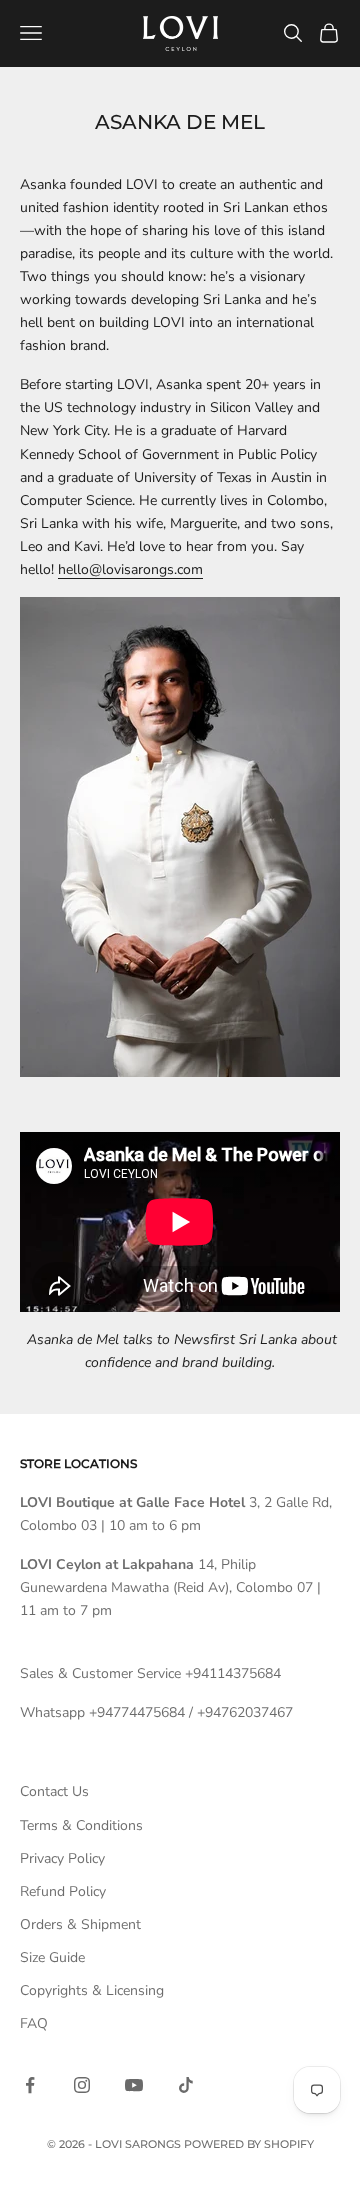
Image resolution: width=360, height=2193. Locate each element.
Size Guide (52, 1957)
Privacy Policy (62, 1858)
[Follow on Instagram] (82, 2085)
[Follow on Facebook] (30, 2085)
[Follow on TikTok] (186, 2085)
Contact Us (54, 1791)
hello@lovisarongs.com (130, 569)
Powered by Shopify (249, 2144)
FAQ (34, 2023)
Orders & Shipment (80, 1924)
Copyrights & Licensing (92, 1990)
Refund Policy (63, 1891)
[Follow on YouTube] (134, 2085)
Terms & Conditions (81, 1825)
